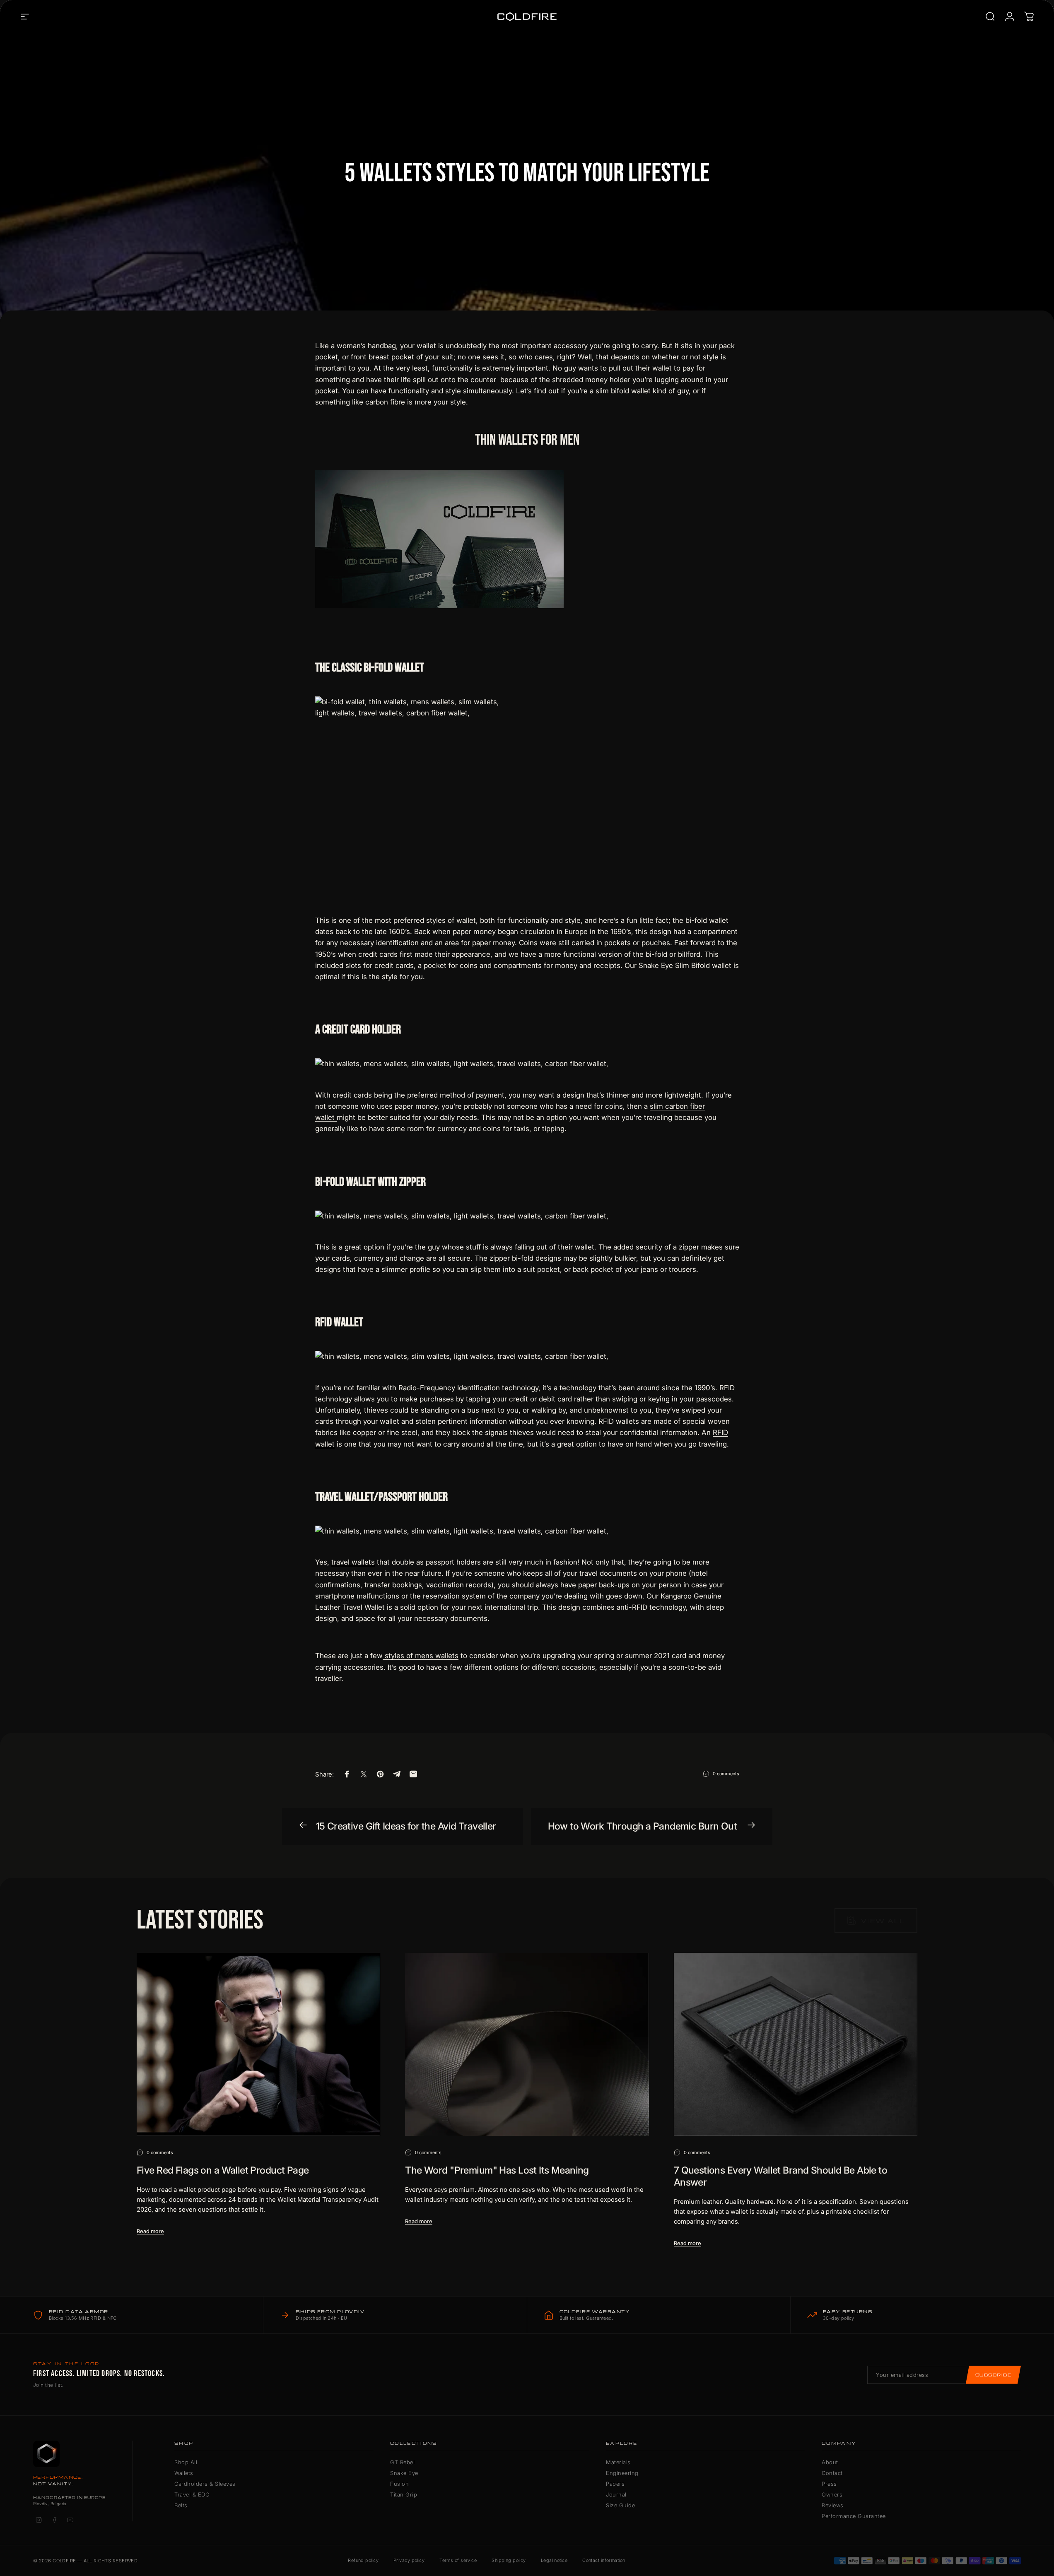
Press (829, 2484)
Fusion (399, 2484)
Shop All (186, 2462)
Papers (615, 2484)
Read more (150, 2231)
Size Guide (620, 2505)
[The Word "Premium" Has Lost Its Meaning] (527, 2044)
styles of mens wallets (421, 1656)
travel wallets (353, 1562)
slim (657, 1106)
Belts (181, 2505)
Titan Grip (404, 2494)
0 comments (726, 1773)
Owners (832, 2494)
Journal (616, 2494)
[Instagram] (39, 2520)
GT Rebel (402, 2462)
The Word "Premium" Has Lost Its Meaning (497, 2170)
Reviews (833, 2505)
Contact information (604, 2560)
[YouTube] (70, 2520)
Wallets (184, 2473)
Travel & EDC (192, 2494)
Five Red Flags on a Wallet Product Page (223, 2170)
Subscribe (993, 2375)
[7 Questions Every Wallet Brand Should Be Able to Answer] (796, 2044)
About (830, 2462)
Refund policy (363, 2560)
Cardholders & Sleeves (205, 2484)
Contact (832, 2473)
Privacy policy (409, 2560)
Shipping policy (509, 2560)
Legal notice (554, 2560)
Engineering (622, 2473)
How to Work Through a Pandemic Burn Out (643, 1826)
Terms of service (458, 2560)
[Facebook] (54, 2520)
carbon (677, 1106)
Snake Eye (404, 2473)
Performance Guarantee (854, 2516)
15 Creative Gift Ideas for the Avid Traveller (406, 1826)
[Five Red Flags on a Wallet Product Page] (258, 2044)
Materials (618, 2462)
